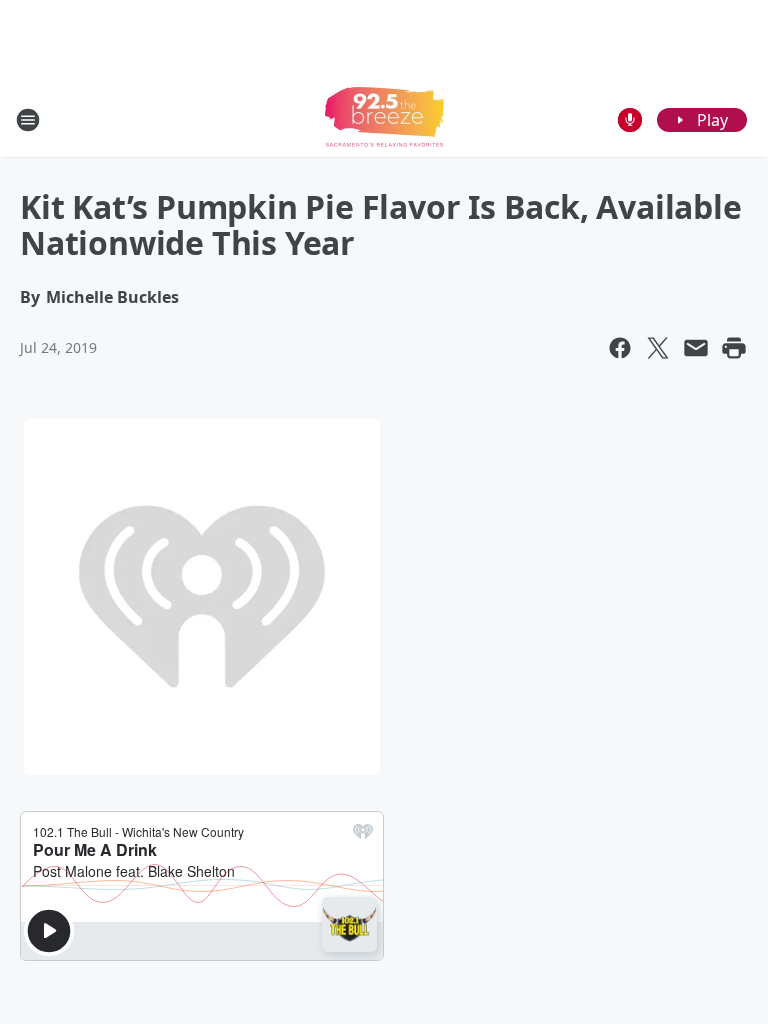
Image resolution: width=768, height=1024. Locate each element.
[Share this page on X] (658, 348)
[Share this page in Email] (696, 348)
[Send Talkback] (630, 120)
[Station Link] (384, 119)
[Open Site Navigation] (28, 120)
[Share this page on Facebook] (620, 348)
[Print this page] (734, 348)
